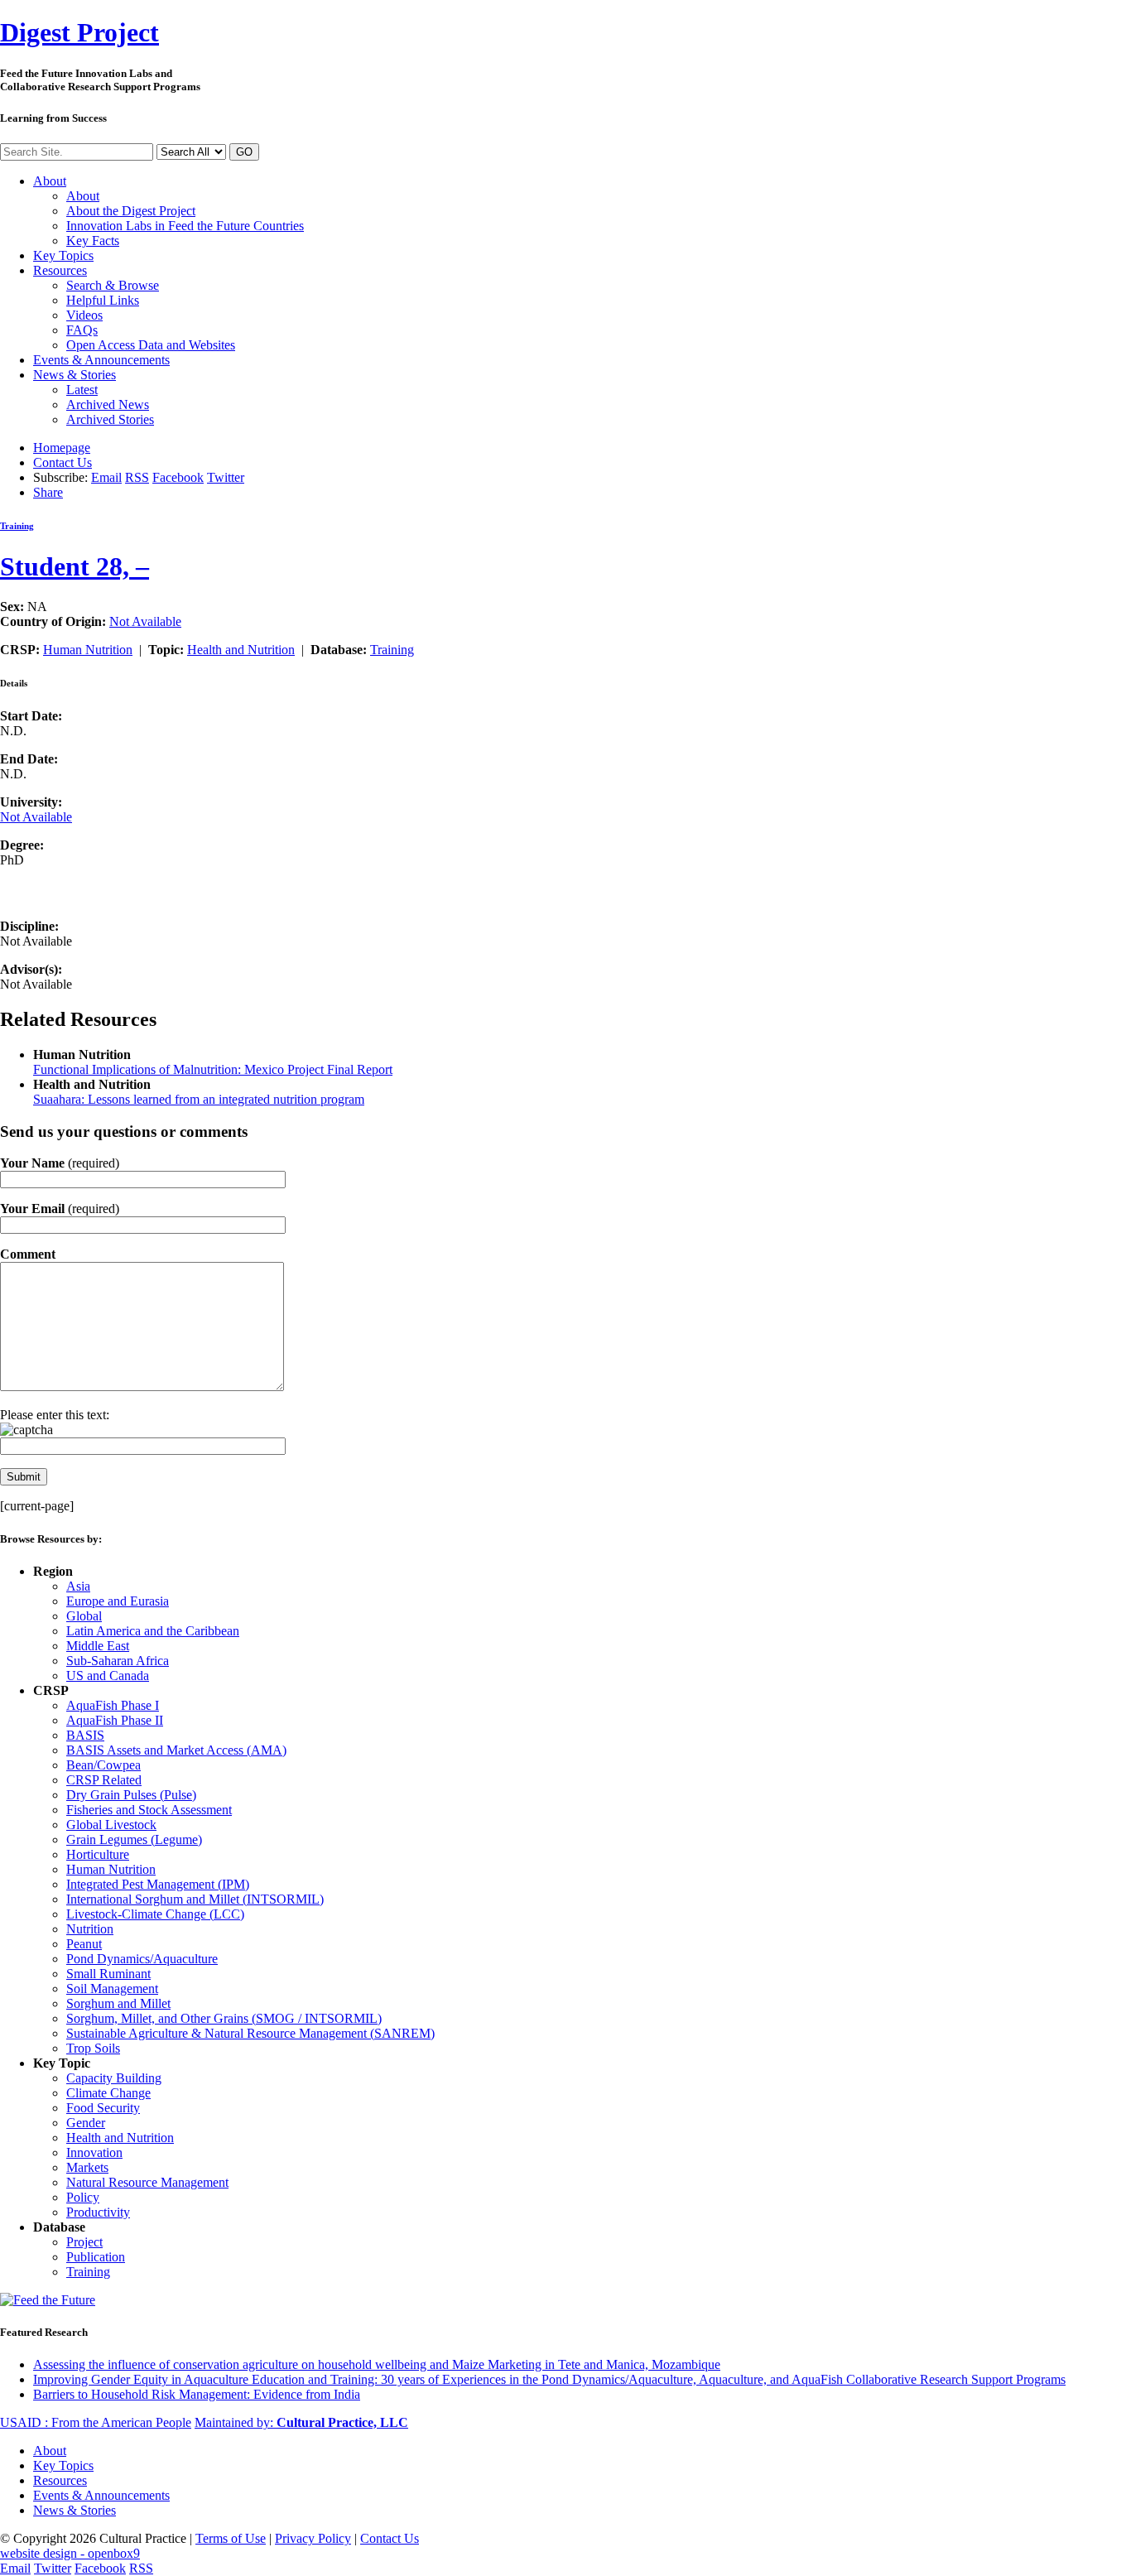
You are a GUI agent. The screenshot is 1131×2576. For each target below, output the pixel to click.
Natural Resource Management (147, 2182)
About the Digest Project (131, 211)
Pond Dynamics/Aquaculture (142, 1959)
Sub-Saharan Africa (118, 1661)
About (50, 181)
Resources (60, 270)
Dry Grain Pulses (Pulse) (131, 1795)
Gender (86, 2123)
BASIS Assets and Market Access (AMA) (176, 1750)
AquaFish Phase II (115, 1720)
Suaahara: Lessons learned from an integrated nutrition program (199, 1099)
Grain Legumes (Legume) (134, 1839)
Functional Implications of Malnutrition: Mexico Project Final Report (213, 1069)
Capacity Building (114, 2078)
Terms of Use (231, 2538)
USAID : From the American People (96, 2422)
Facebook (178, 477)
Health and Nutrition (241, 650)
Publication (96, 2257)
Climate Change (108, 2093)
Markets (87, 2167)
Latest (82, 390)
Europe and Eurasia (118, 1601)
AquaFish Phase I (113, 1705)
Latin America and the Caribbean (153, 1631)
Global (84, 1616)
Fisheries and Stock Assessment (149, 1810)
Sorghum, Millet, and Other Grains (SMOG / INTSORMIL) (224, 2018)
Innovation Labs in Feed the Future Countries (185, 226)
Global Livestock (111, 1825)
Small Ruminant (108, 1974)
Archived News (108, 404)
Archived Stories (110, 419)
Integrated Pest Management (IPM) (158, 1884)
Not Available (145, 621)
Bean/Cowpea (103, 1765)
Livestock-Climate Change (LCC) (155, 1914)
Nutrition (90, 1929)
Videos (84, 315)
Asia (78, 1586)
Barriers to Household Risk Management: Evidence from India (197, 2394)
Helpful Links (103, 300)
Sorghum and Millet (118, 2003)
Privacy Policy (313, 2538)
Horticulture (98, 1854)
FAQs (82, 330)
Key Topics (63, 255)
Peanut (84, 1944)
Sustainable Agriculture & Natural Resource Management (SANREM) (250, 2033)
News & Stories (75, 375)
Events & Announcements (101, 360)
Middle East (98, 1646)
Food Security (103, 2108)
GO (244, 152)
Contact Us (63, 462)
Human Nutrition (88, 650)
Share (48, 492)
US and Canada (108, 1676)
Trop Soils (93, 2048)
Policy (83, 2197)
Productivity (98, 2212)
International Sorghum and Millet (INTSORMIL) (195, 1899)
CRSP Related (104, 1780)
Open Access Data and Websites (151, 345)
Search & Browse (113, 285)
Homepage (62, 448)
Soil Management (112, 1989)
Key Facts (93, 241)
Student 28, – (75, 566)
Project (79, 32)
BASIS (85, 1735)
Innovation (94, 2152)
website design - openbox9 (70, 2553)
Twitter (226, 477)
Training (17, 526)
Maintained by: (301, 2422)
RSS (137, 477)
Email (106, 477)
